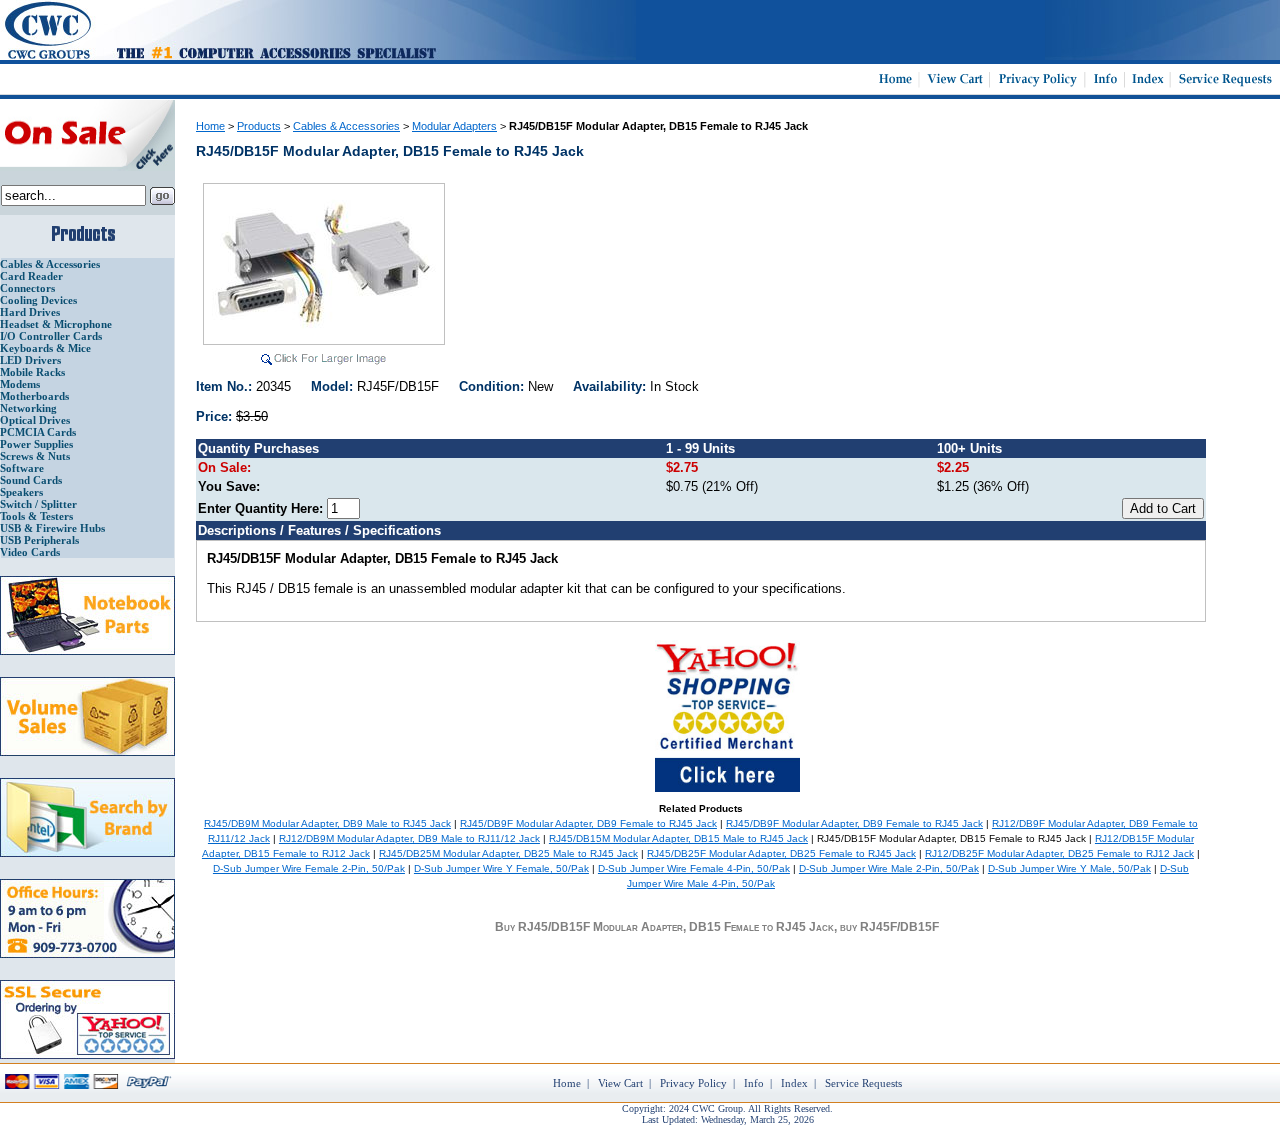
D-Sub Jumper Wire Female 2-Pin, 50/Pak (309, 868)
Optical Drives (35, 420)
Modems (20, 384)
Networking (28, 408)
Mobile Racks (32, 372)
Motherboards (34, 396)
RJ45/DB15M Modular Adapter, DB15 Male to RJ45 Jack (678, 838)
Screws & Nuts (35, 456)
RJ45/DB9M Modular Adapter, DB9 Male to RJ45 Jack (327, 823)
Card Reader (31, 276)
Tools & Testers (36, 516)
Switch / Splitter (38, 504)
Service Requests (863, 1083)
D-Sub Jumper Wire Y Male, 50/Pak (1069, 868)
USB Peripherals (39, 540)
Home (210, 126)
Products (259, 126)
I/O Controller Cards (51, 336)
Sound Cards (31, 480)
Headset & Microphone (56, 324)
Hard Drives (30, 312)
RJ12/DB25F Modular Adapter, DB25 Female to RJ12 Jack (1059, 853)
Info (754, 1083)
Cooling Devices (38, 300)
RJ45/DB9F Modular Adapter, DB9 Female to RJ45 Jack (588, 823)
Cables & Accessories (50, 264)
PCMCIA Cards (38, 432)
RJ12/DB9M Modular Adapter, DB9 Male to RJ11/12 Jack (409, 838)
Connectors (27, 288)
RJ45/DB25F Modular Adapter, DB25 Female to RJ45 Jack (781, 853)
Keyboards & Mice (45, 348)
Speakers (21, 492)
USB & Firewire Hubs (52, 528)
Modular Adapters (454, 126)
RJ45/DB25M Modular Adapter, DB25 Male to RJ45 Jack (508, 853)
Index (794, 1083)
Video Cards (30, 552)
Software (22, 468)
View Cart (620, 1083)
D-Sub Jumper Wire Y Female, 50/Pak (501, 868)
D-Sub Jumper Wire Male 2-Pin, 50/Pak (889, 868)
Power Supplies (36, 444)
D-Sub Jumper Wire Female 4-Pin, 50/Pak (694, 868)
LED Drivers (30, 360)
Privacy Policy (693, 1083)
